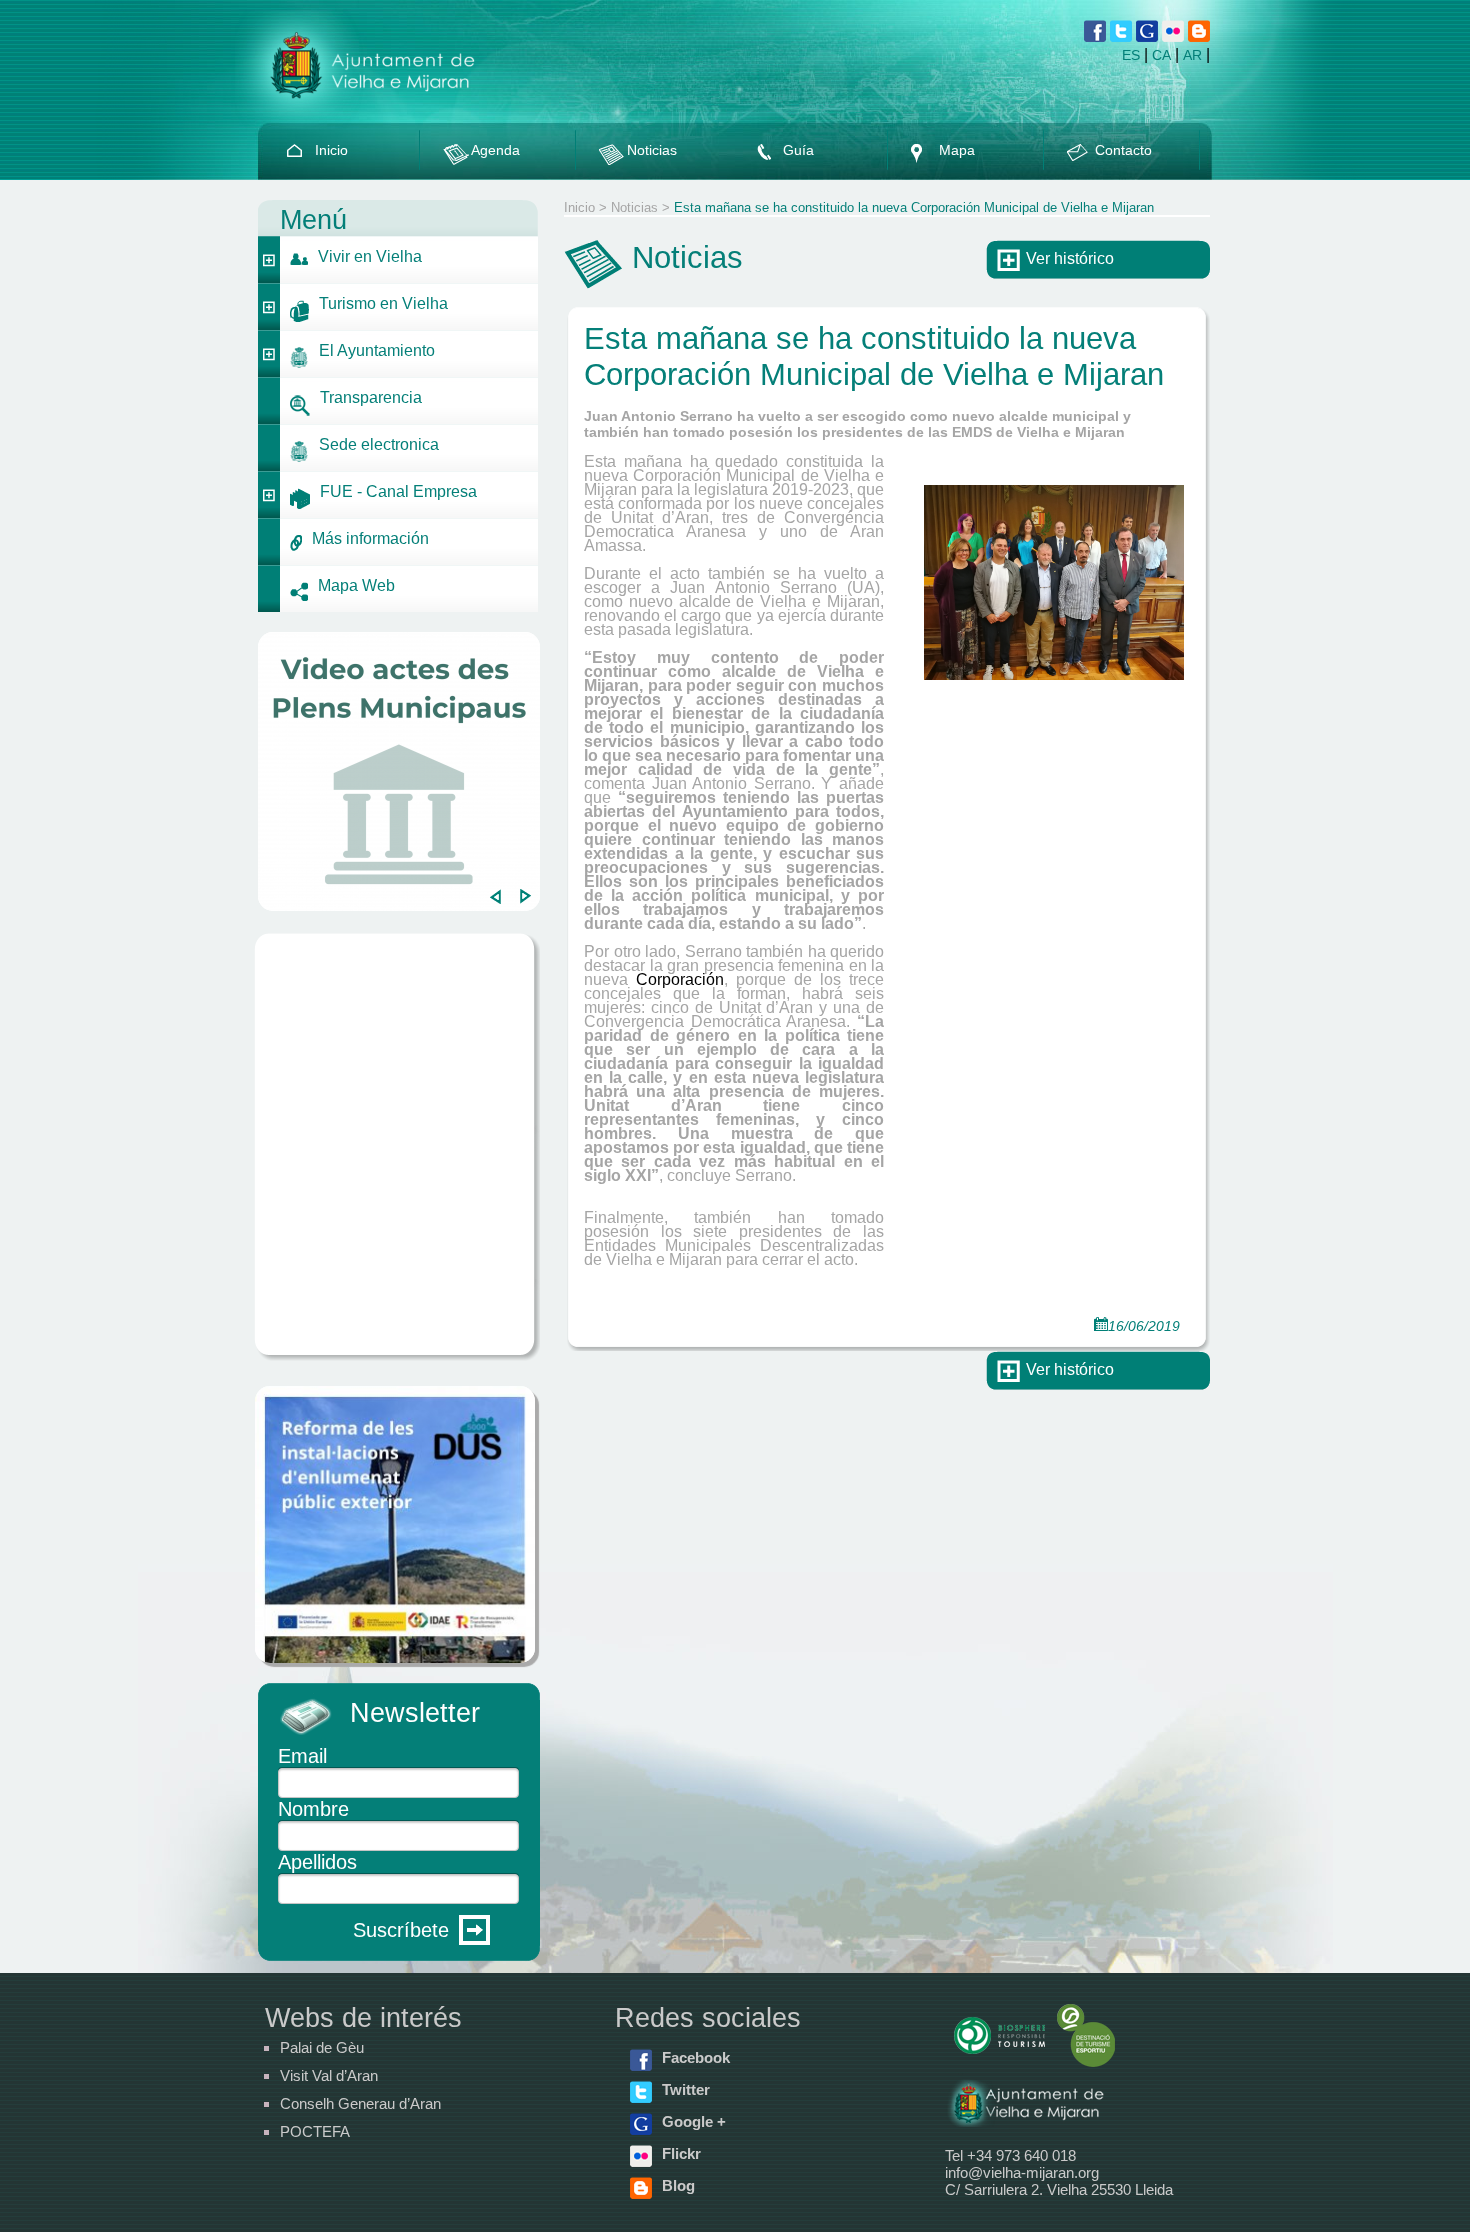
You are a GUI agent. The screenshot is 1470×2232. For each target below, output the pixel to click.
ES (1131, 55)
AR (1192, 55)
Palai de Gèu (322, 2047)
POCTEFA (315, 2131)
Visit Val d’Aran (329, 2075)
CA (1161, 55)
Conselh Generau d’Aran (360, 2103)
